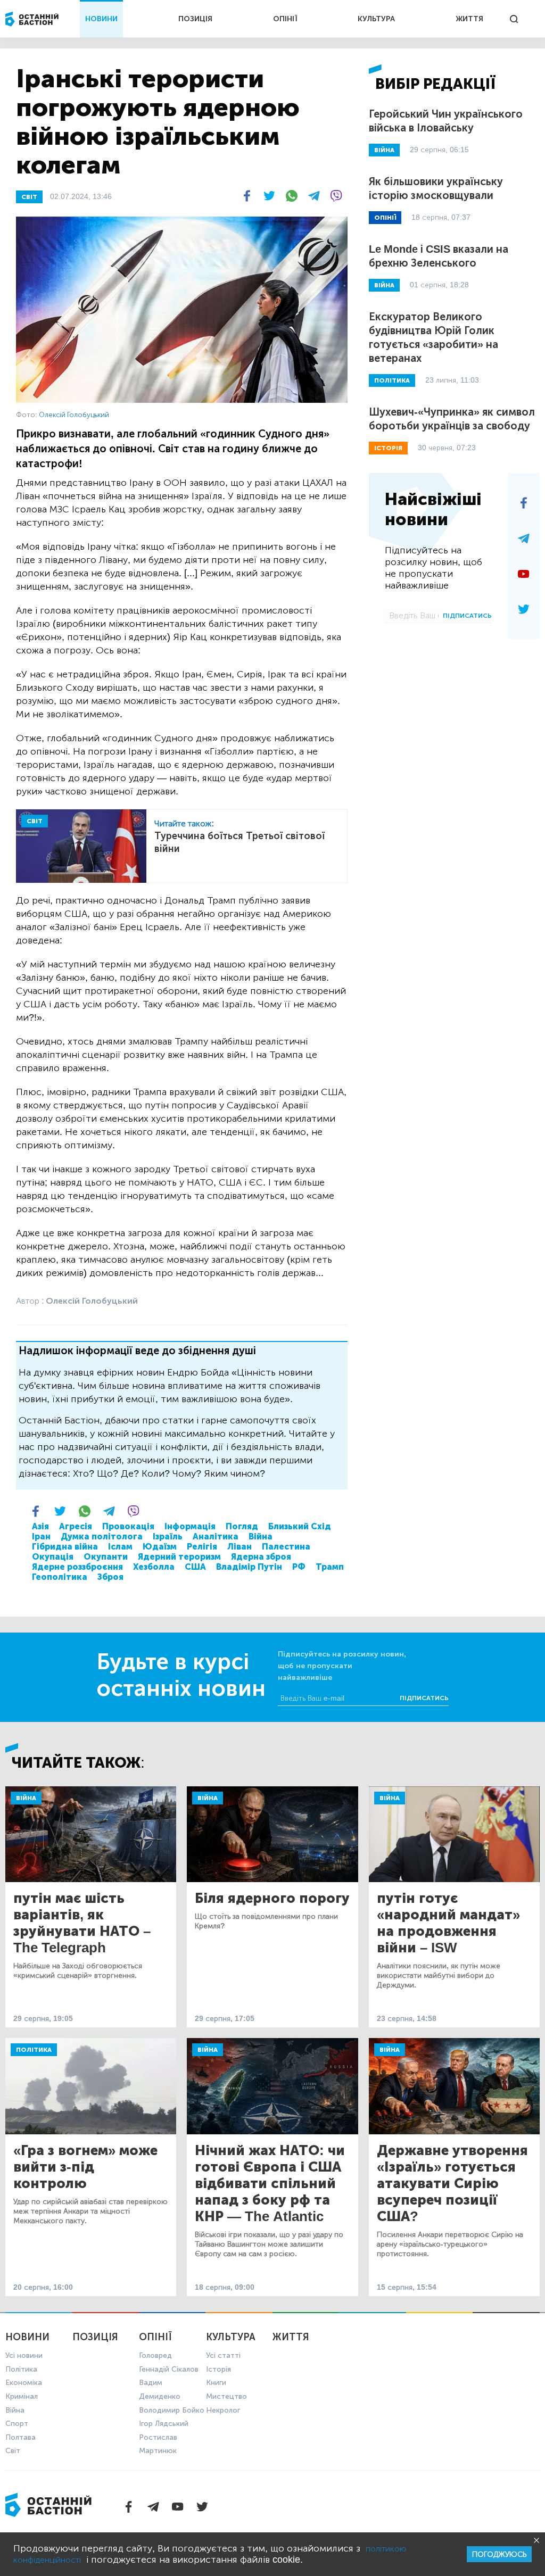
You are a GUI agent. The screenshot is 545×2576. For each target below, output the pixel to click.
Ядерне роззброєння (77, 1567)
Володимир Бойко (172, 2410)
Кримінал (22, 2396)
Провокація (128, 1526)
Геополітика (60, 1577)
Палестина (286, 1547)
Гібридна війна (65, 1547)
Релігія (202, 1547)
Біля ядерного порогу (272, 1898)
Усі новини (24, 2355)
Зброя (110, 1577)
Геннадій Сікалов (169, 2369)
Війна (261, 1537)
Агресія (76, 1526)
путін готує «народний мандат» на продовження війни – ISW (448, 1923)
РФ (299, 1567)
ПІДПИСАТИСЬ (467, 616)
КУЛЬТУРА (376, 19)
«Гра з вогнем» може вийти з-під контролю (85, 2167)
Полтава (20, 2437)
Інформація (190, 1526)
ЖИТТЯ (469, 19)
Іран (41, 1537)
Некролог (223, 2410)
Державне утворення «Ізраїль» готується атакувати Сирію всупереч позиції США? (452, 2184)
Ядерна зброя (261, 1557)
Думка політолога (102, 1537)
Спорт (17, 2424)
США (195, 1567)
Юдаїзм (160, 1547)
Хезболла (154, 1567)
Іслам (120, 1547)
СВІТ (29, 197)
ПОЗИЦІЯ (195, 19)
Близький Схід (300, 1526)
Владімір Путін (249, 1567)
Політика (34, 2050)
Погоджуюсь (499, 2554)
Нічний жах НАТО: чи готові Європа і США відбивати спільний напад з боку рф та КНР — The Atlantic (270, 2184)
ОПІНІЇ (285, 19)
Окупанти (106, 1557)
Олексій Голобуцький (74, 415)
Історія (218, 2369)
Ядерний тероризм (179, 1557)
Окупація (53, 1557)
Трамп (330, 1567)
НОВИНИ (101, 19)
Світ (13, 2451)
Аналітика (216, 1537)
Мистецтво (226, 2396)
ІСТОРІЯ (388, 448)
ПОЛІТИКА (392, 380)
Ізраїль (168, 1537)
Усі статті (223, 2355)
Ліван (240, 1547)
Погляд (242, 1526)
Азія (40, 1526)
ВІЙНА (384, 150)
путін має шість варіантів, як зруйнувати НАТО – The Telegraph (82, 1923)
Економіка (24, 2383)
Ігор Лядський (164, 2424)
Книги (216, 2383)
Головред (155, 2355)
